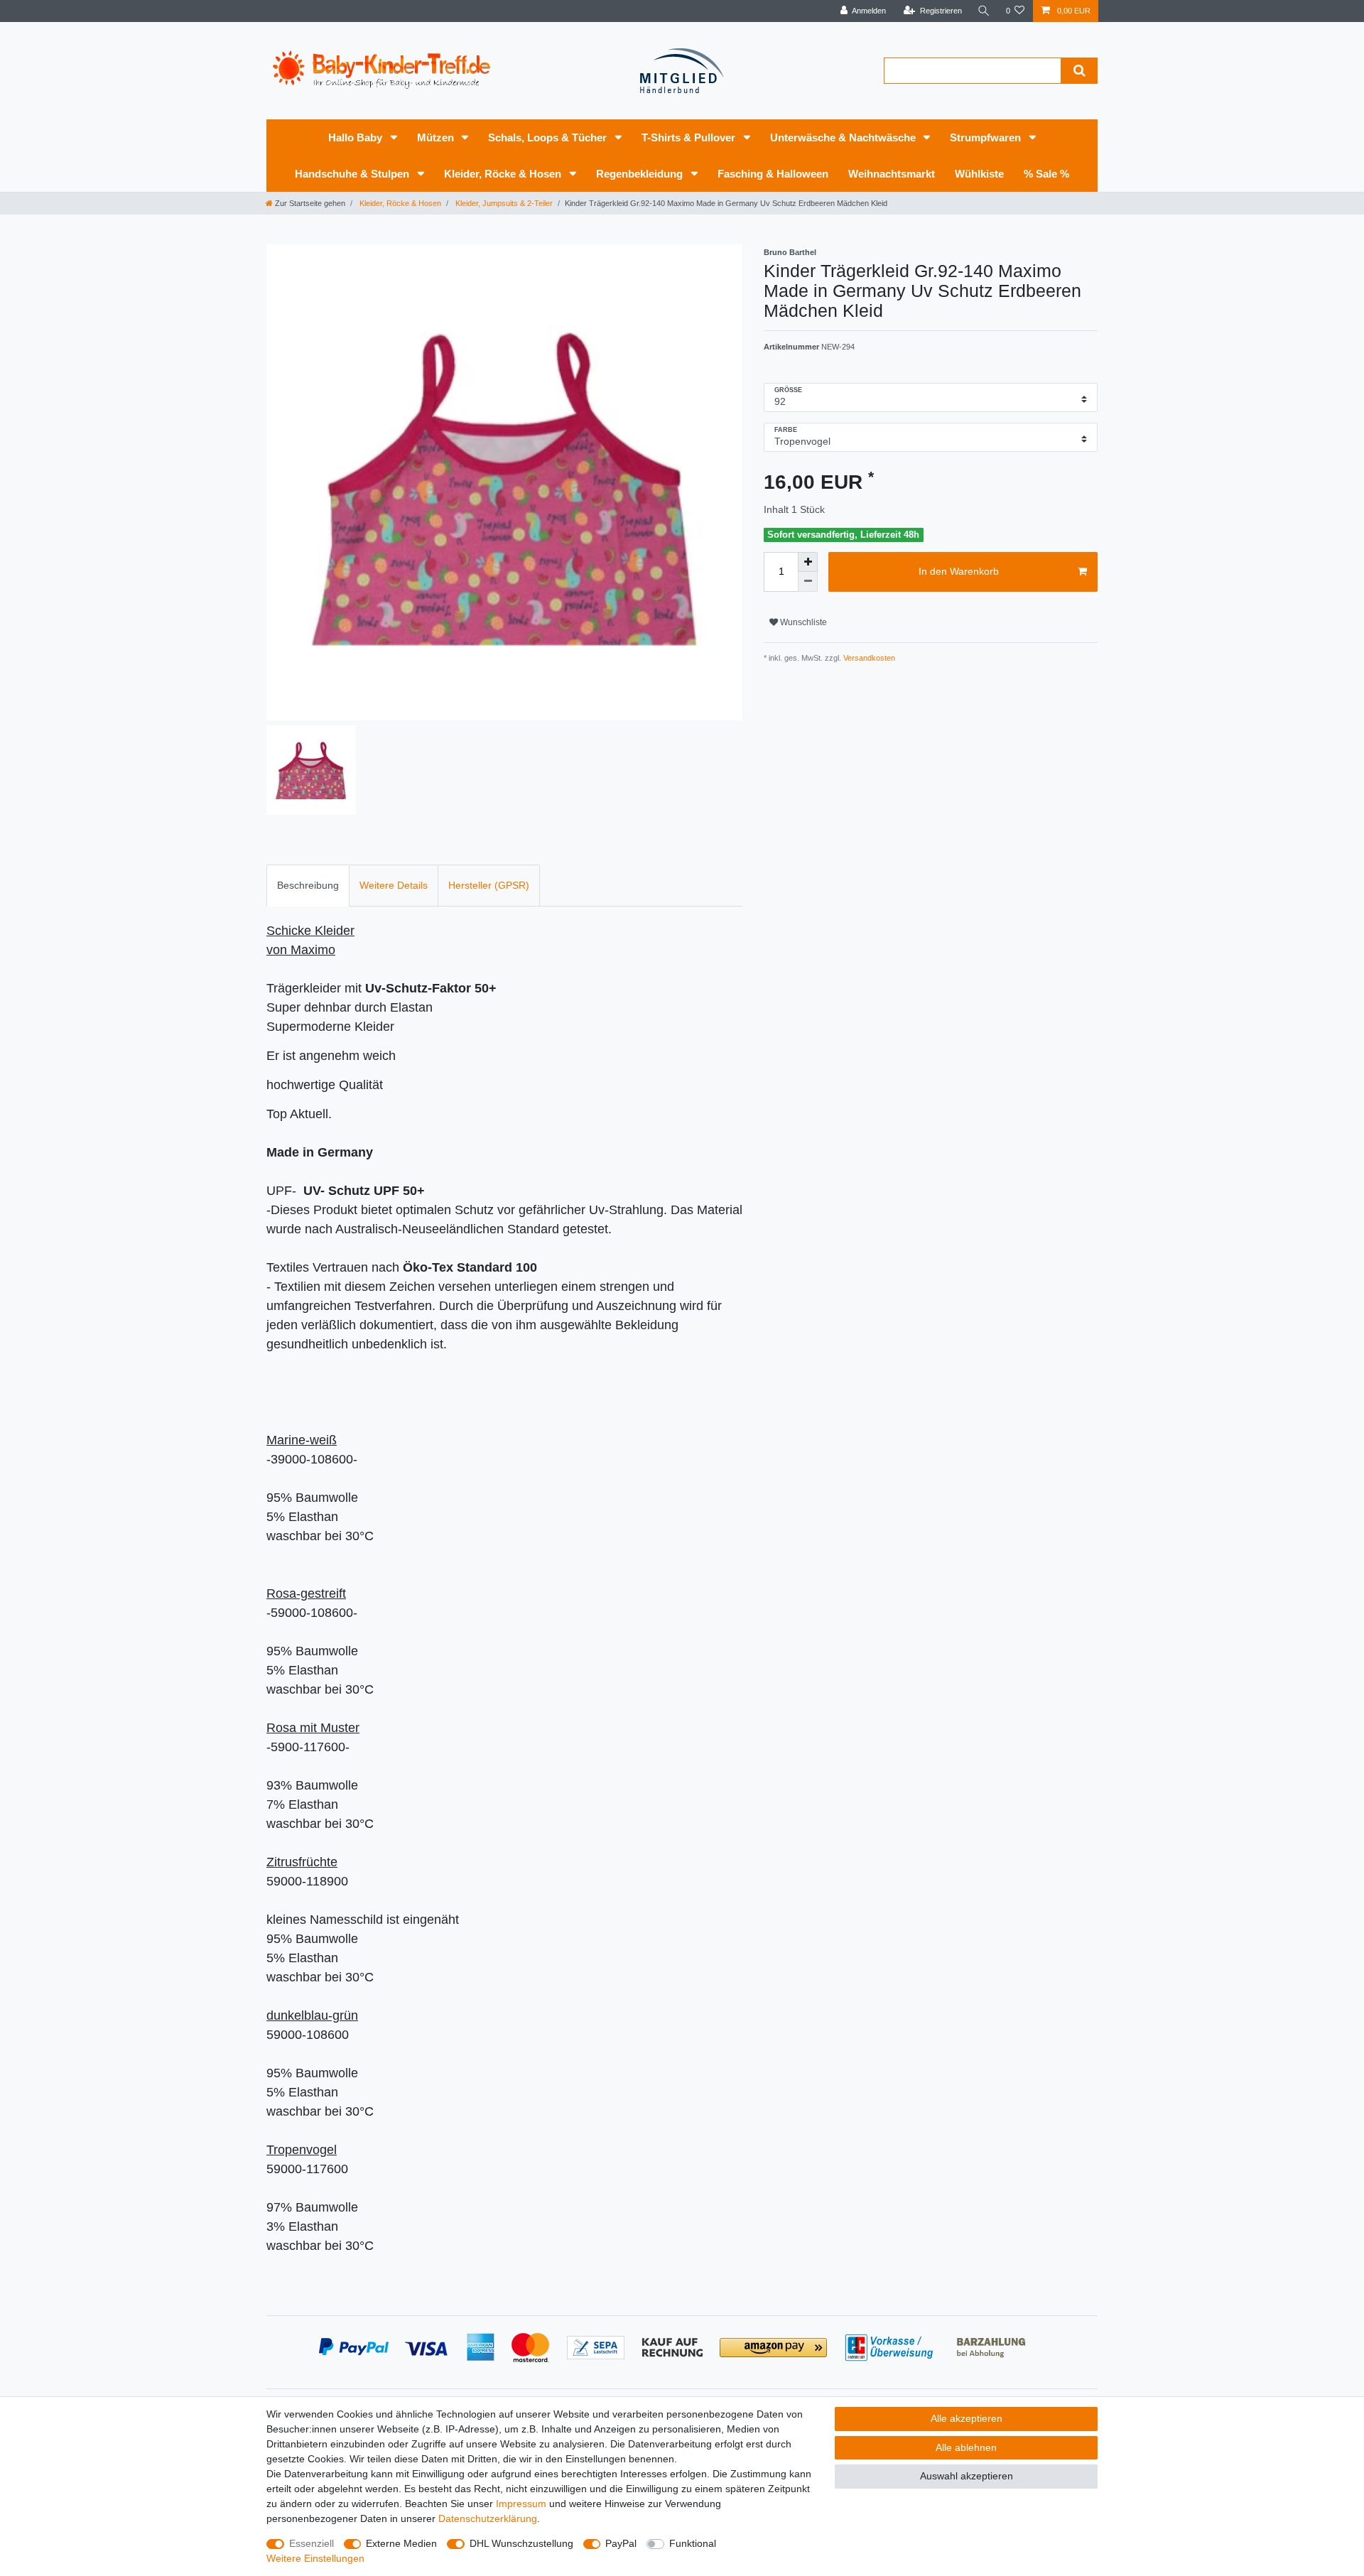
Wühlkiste (979, 174)
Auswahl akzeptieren (967, 2476)
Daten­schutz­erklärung (488, 2518)
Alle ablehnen (966, 2447)
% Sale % (1046, 174)
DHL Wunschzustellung (521, 2543)
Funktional (693, 2543)
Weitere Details (394, 885)
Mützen (437, 137)
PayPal (621, 2543)
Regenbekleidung (641, 174)
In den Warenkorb (959, 571)
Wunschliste (802, 622)
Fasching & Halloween (773, 174)
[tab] (308, 886)
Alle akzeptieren (967, 2418)
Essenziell (312, 2543)
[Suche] (984, 11)
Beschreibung (308, 885)
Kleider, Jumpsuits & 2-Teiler (503, 203)
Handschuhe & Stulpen (353, 174)
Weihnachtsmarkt (892, 174)
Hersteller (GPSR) (489, 885)
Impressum (521, 2504)
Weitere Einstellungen (315, 2558)
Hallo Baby (357, 137)
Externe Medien (401, 2543)
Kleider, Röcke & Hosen (504, 174)
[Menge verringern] (808, 582)
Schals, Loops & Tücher (549, 137)
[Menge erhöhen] (808, 562)
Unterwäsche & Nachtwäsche (844, 137)
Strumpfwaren (987, 137)
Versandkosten (868, 658)
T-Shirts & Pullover (690, 137)
